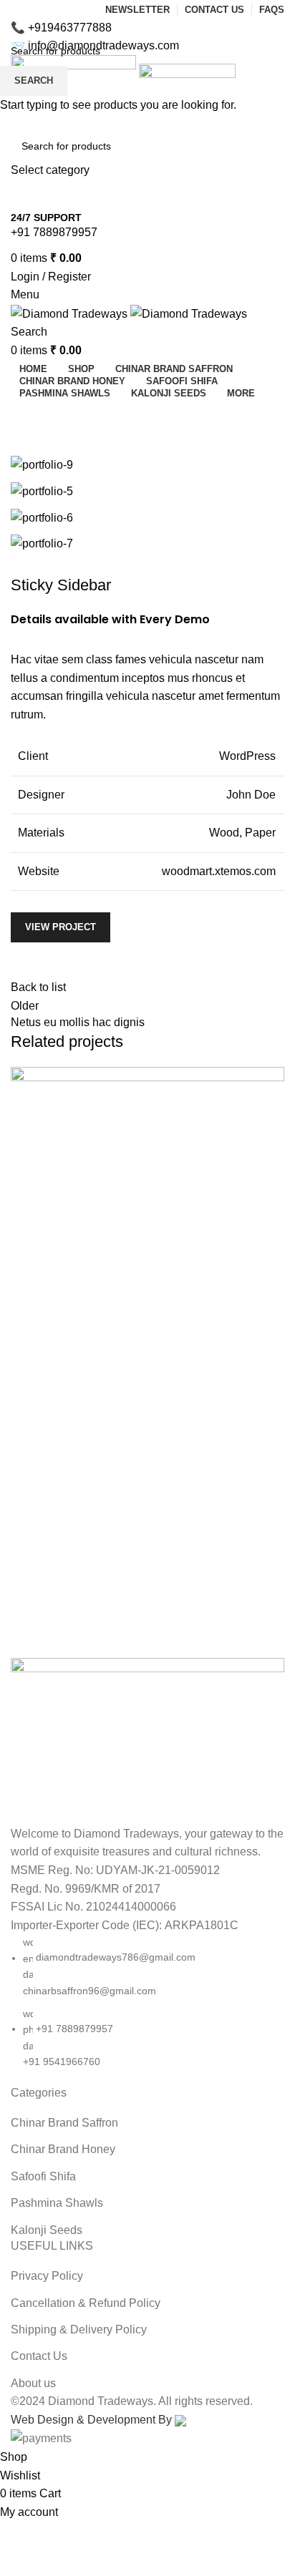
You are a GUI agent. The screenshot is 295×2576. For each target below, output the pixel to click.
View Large (272, 1079)
